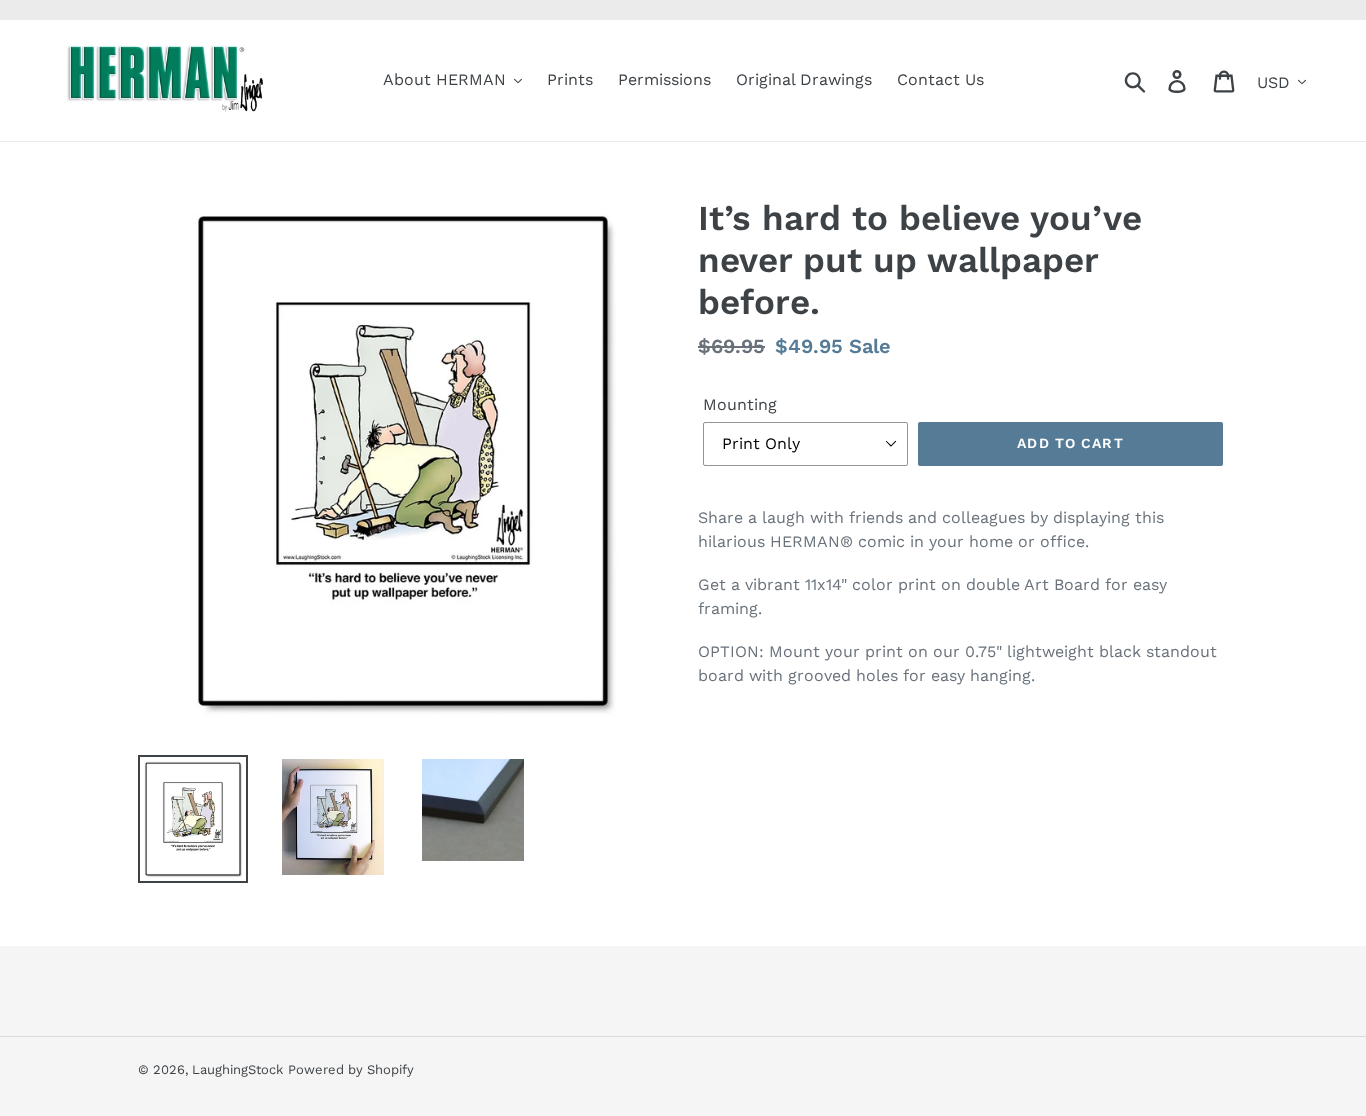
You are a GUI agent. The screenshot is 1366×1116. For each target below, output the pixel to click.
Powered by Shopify (351, 1069)
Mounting (740, 404)
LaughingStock (237, 1069)
